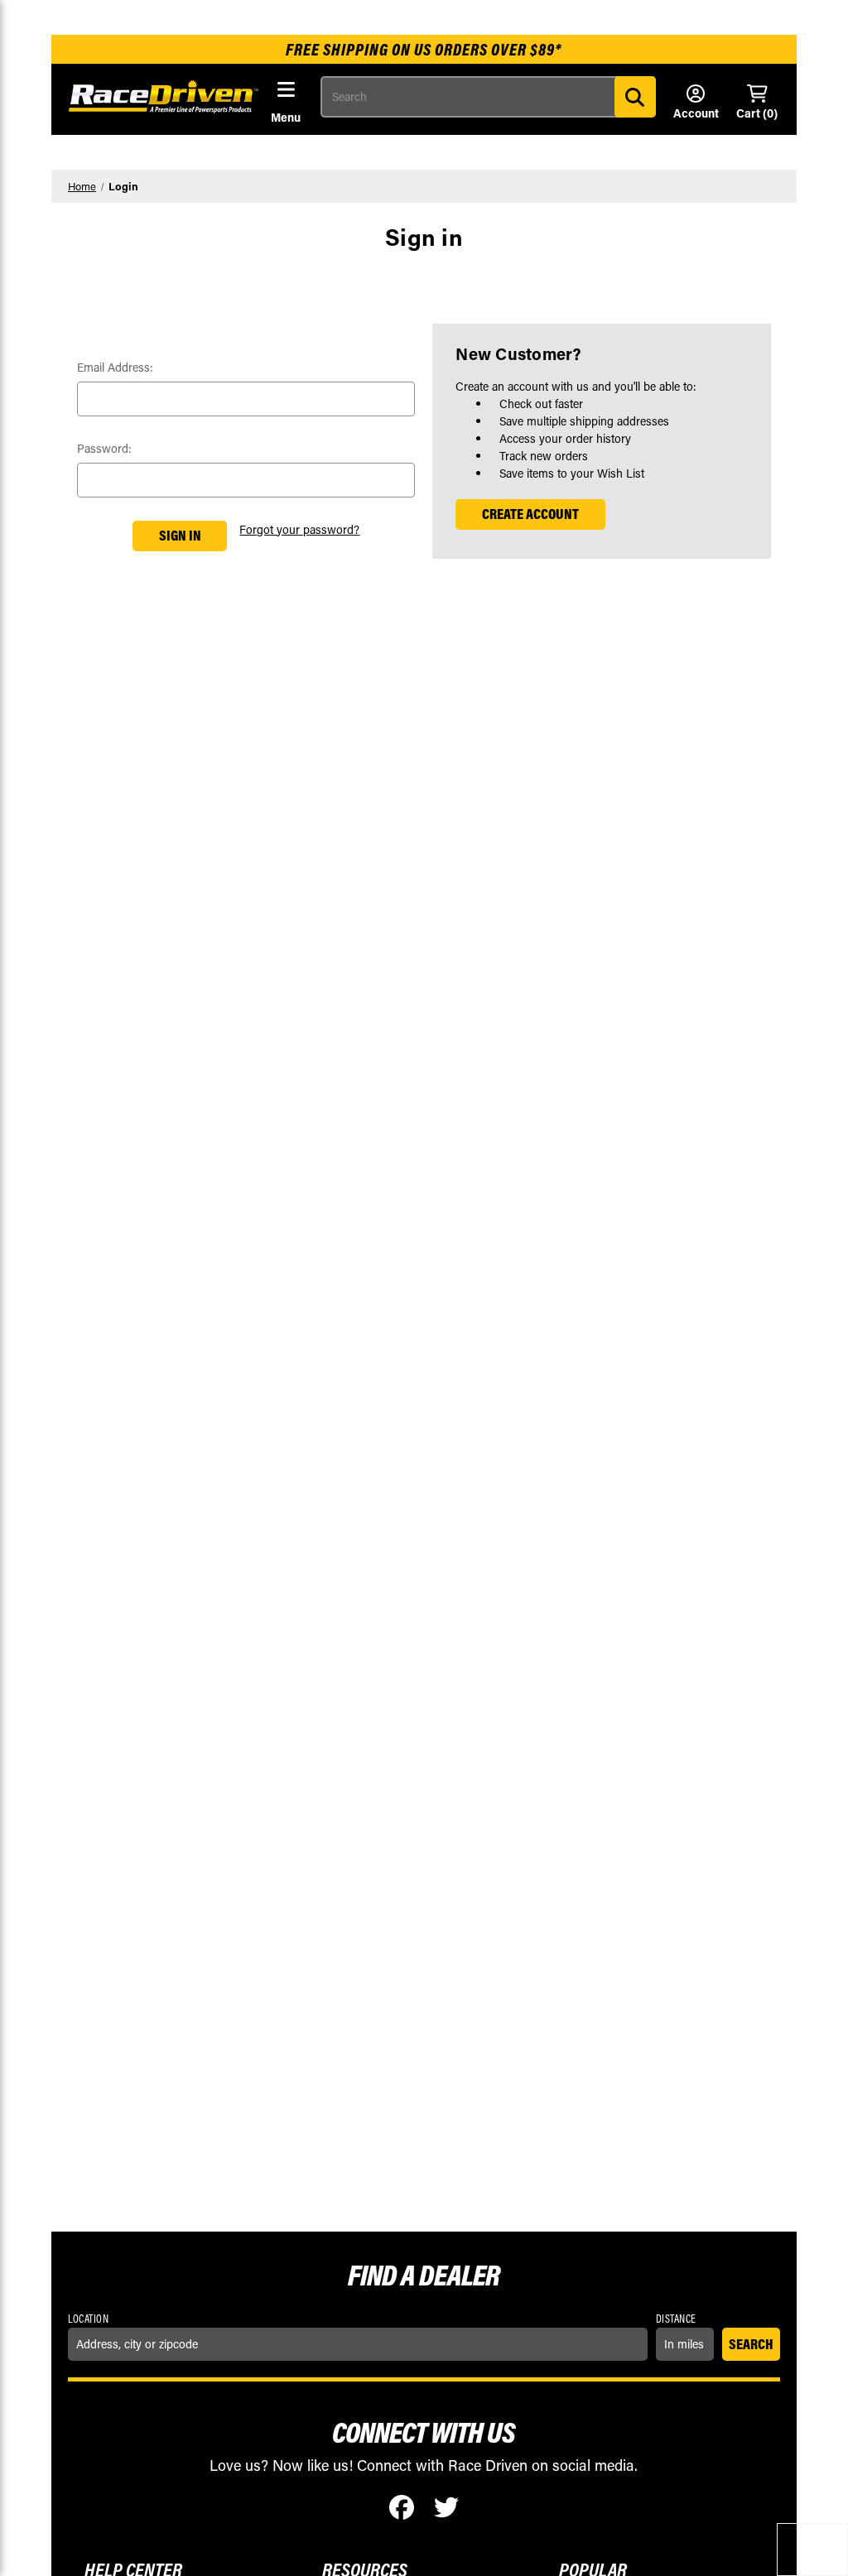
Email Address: (115, 367)
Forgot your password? (299, 529)
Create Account (530, 514)
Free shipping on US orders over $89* (424, 49)
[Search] (635, 97)
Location (88, 2319)
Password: (104, 448)
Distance (676, 2319)
